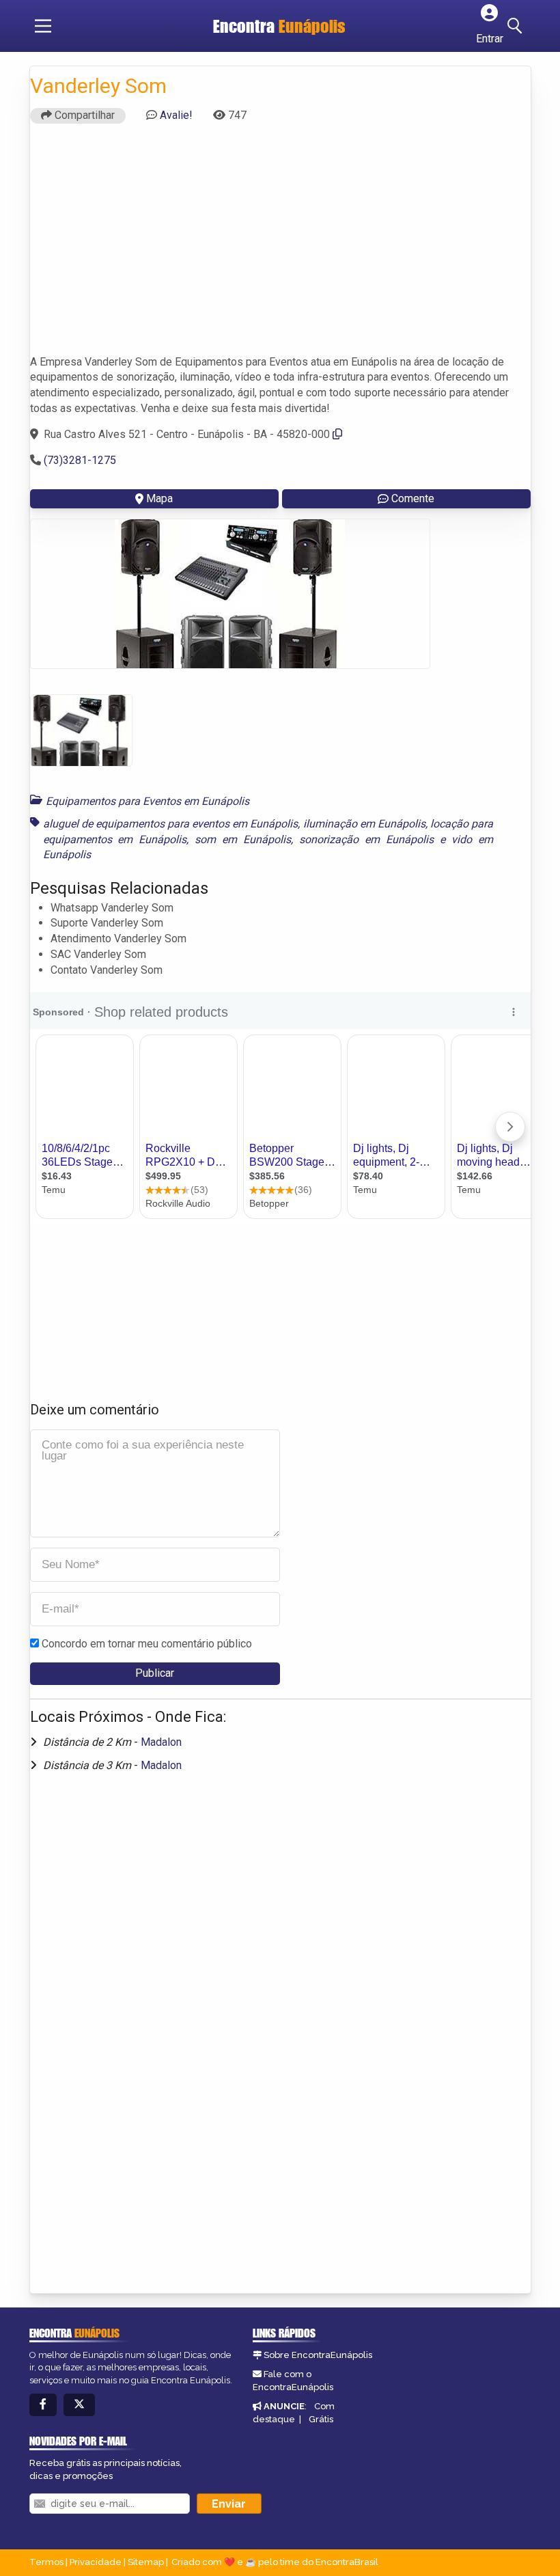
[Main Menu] (43, 26)
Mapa (159, 498)
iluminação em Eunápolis (364, 824)
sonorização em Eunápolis (366, 839)
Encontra (279, 26)
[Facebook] (43, 2405)
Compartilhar (83, 115)
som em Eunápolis (243, 839)
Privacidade (96, 2562)
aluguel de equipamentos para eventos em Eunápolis (171, 824)
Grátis (321, 2419)
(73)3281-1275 (80, 460)
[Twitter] (79, 2405)
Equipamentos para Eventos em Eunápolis (148, 801)
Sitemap (146, 2562)
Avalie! (176, 115)
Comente (413, 498)
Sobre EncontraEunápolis (318, 2355)
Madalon (161, 1742)
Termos (46, 2562)
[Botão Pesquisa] (517, 26)
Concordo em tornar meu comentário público (147, 1644)
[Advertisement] (280, 245)
